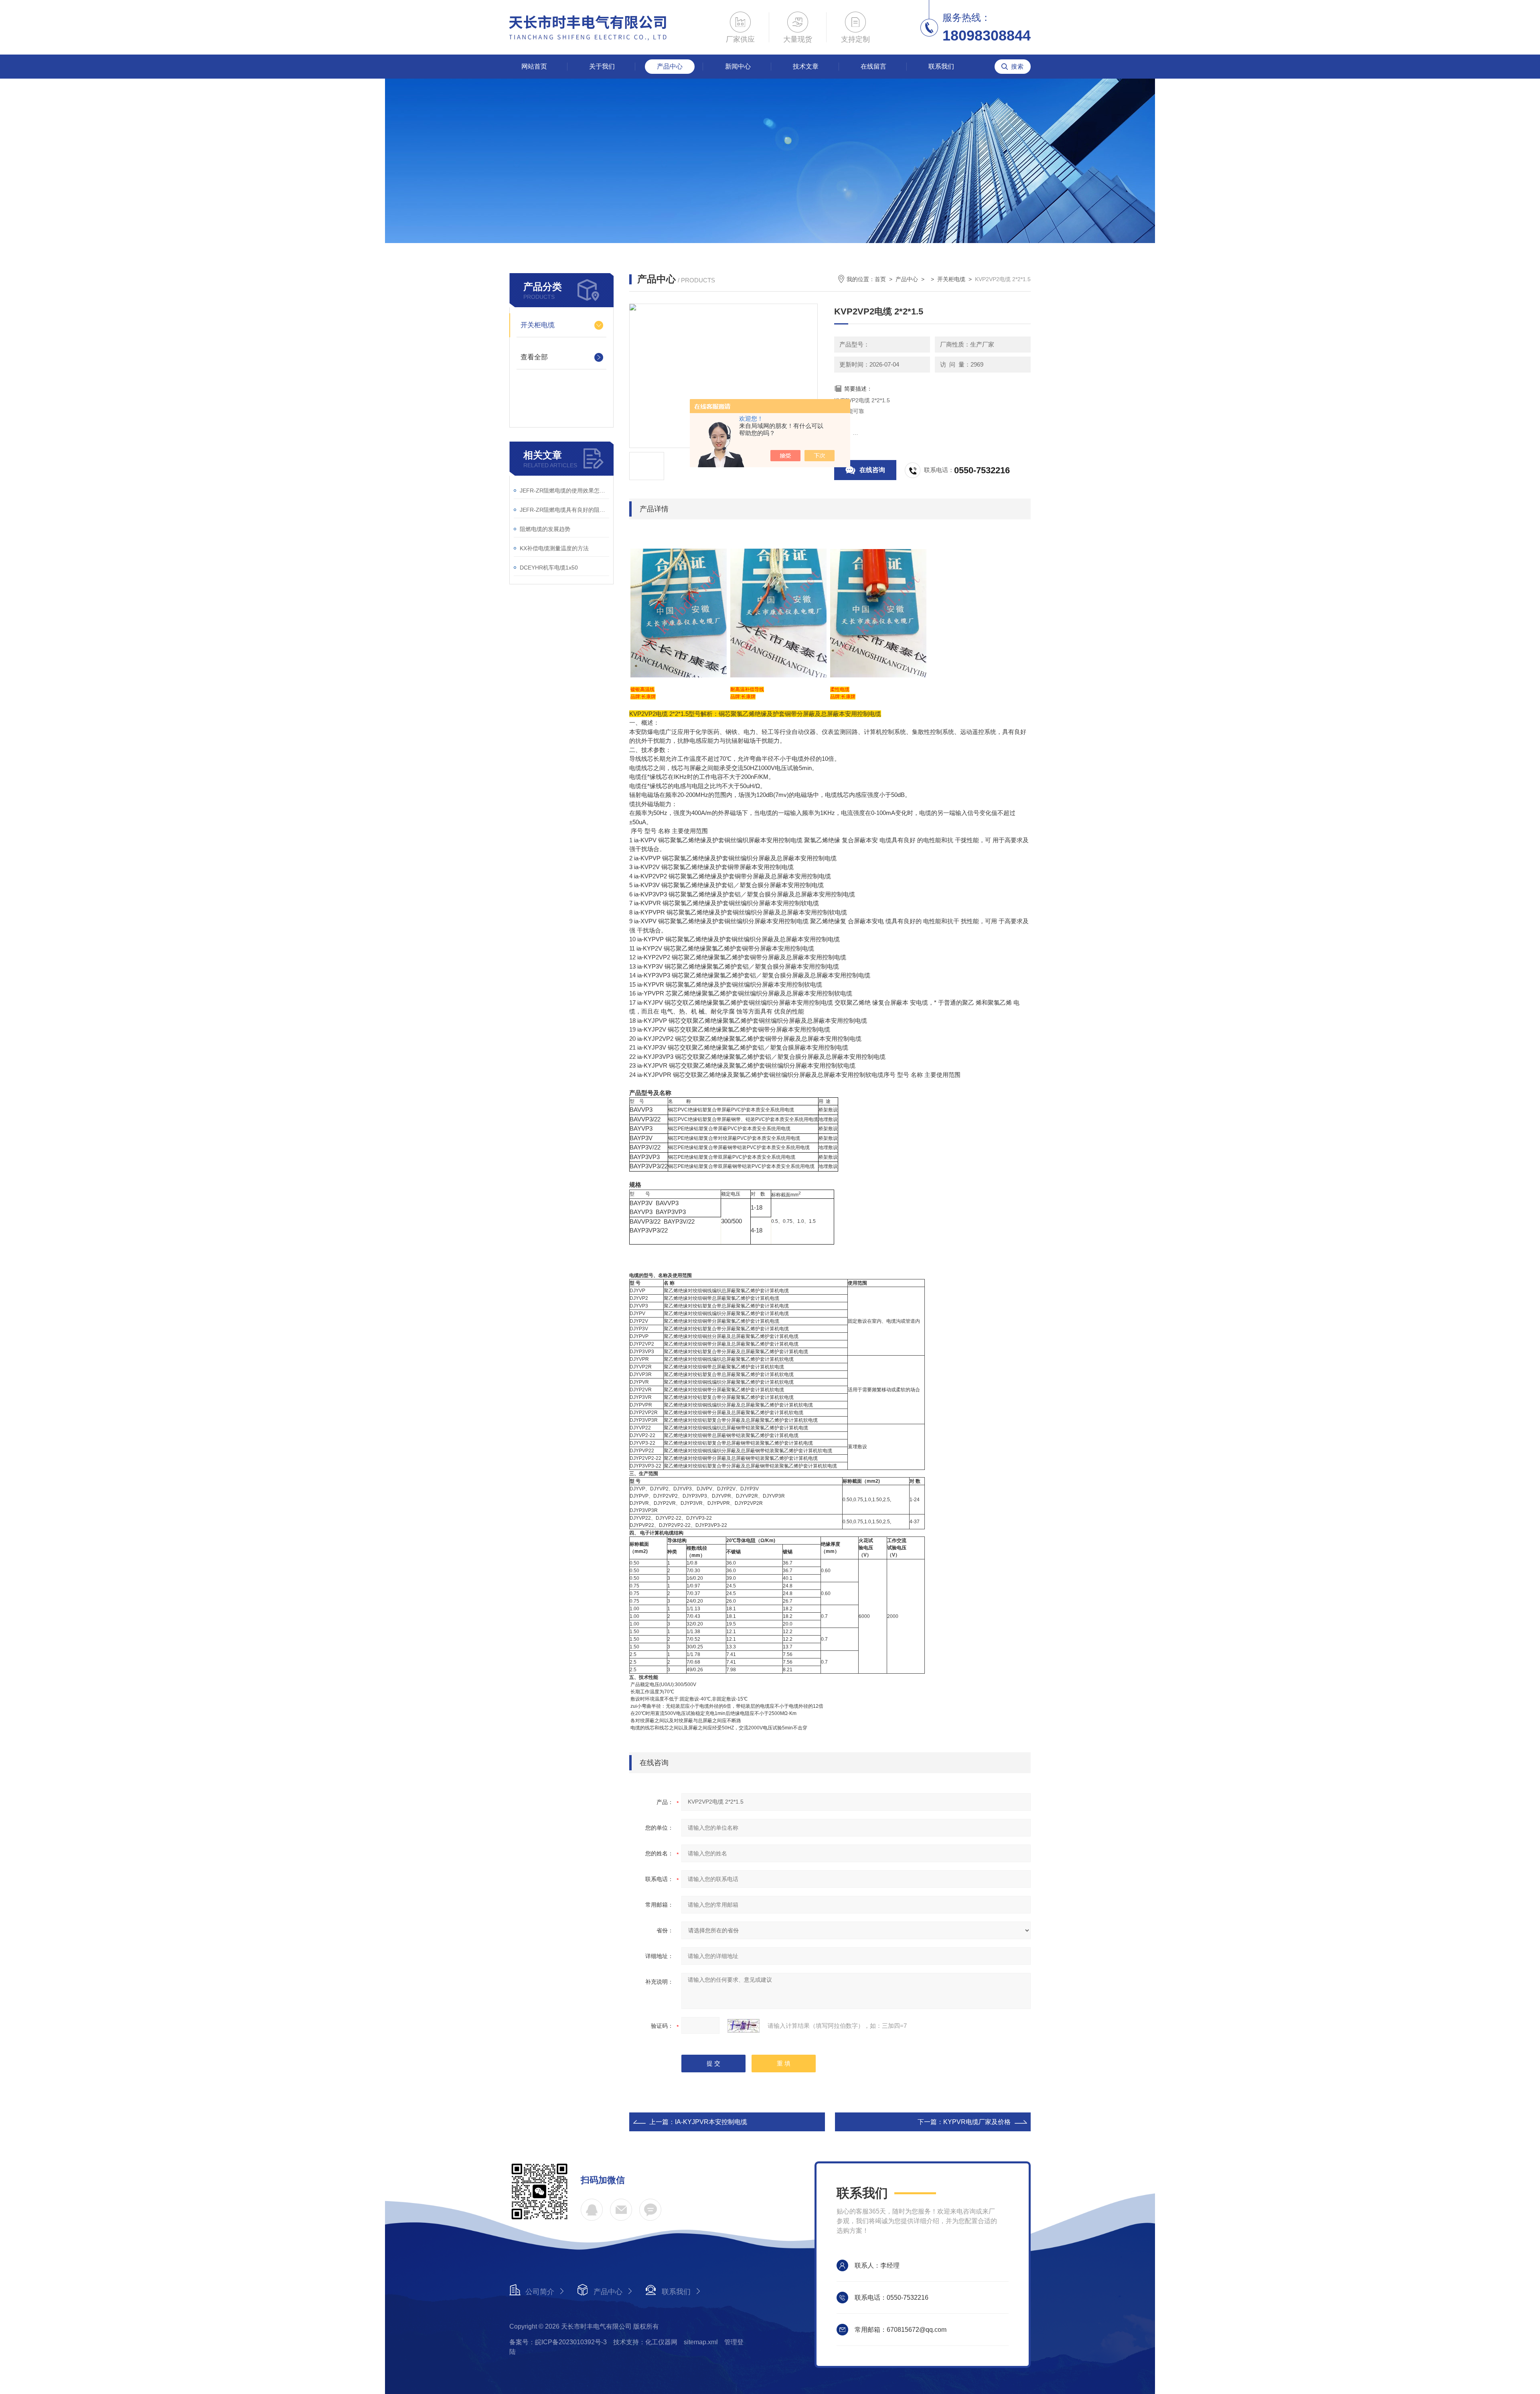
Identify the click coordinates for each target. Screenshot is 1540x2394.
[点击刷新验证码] (744, 2026)
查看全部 (534, 357)
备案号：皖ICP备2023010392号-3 (558, 2342)
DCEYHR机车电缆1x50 (549, 568)
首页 (880, 279)
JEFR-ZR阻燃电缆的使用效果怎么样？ (564, 491)
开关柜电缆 (538, 325)
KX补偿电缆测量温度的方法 (554, 548)
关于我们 (602, 66)
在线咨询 (872, 470)
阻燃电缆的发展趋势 (545, 529)
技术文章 (806, 66)
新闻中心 (738, 66)
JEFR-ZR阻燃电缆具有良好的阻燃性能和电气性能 (564, 510)
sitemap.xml (701, 2342)
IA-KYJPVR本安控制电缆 (711, 2122)
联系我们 (941, 66)
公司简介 (540, 2292)
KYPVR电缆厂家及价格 (977, 2122)
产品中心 (670, 66)
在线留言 (873, 66)
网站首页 (534, 66)
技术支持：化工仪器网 (645, 2342)
